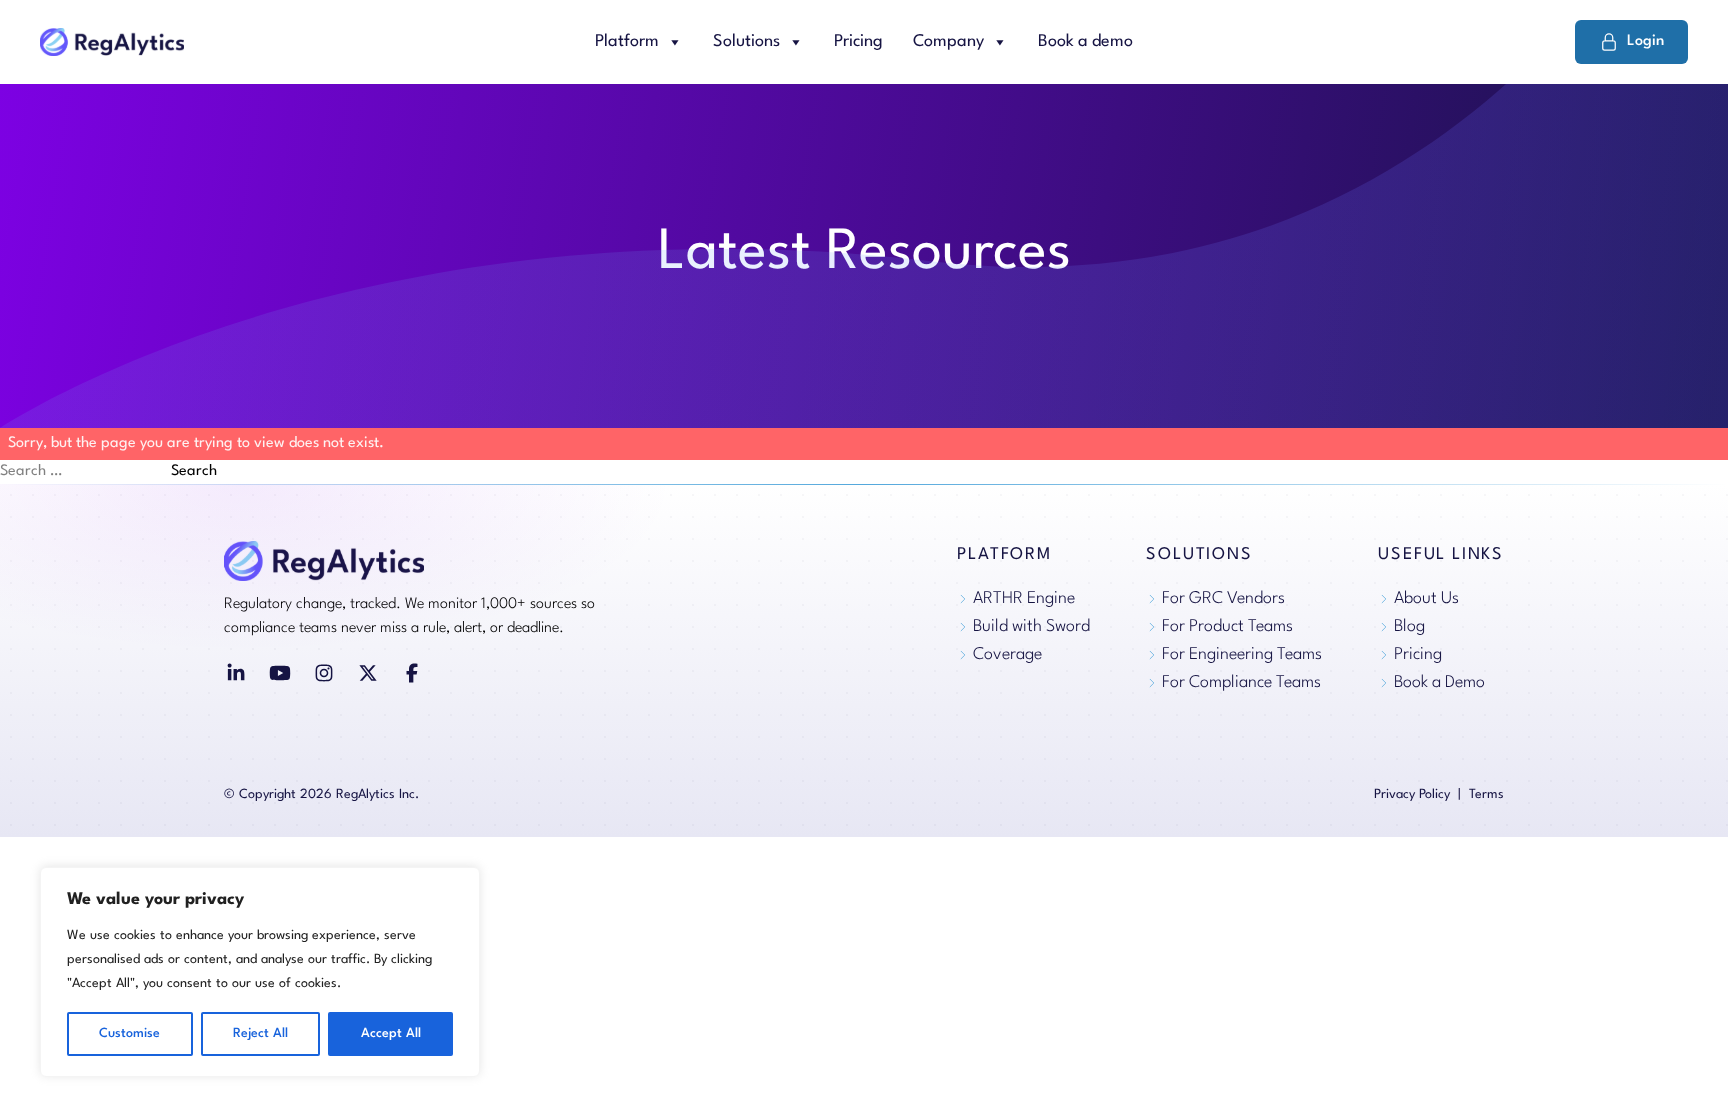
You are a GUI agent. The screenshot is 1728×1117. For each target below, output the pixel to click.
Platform (627, 41)
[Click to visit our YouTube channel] (280, 673)
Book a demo (1085, 41)
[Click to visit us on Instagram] (324, 673)
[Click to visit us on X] (368, 673)
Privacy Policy (1412, 794)
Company (948, 41)
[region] (260, 972)
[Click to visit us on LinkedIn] (236, 673)
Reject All (260, 1033)
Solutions (746, 41)
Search (194, 471)
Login (1645, 41)
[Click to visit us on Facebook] (412, 673)
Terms (1486, 794)
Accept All (391, 1033)
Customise (129, 1033)
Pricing (858, 41)
